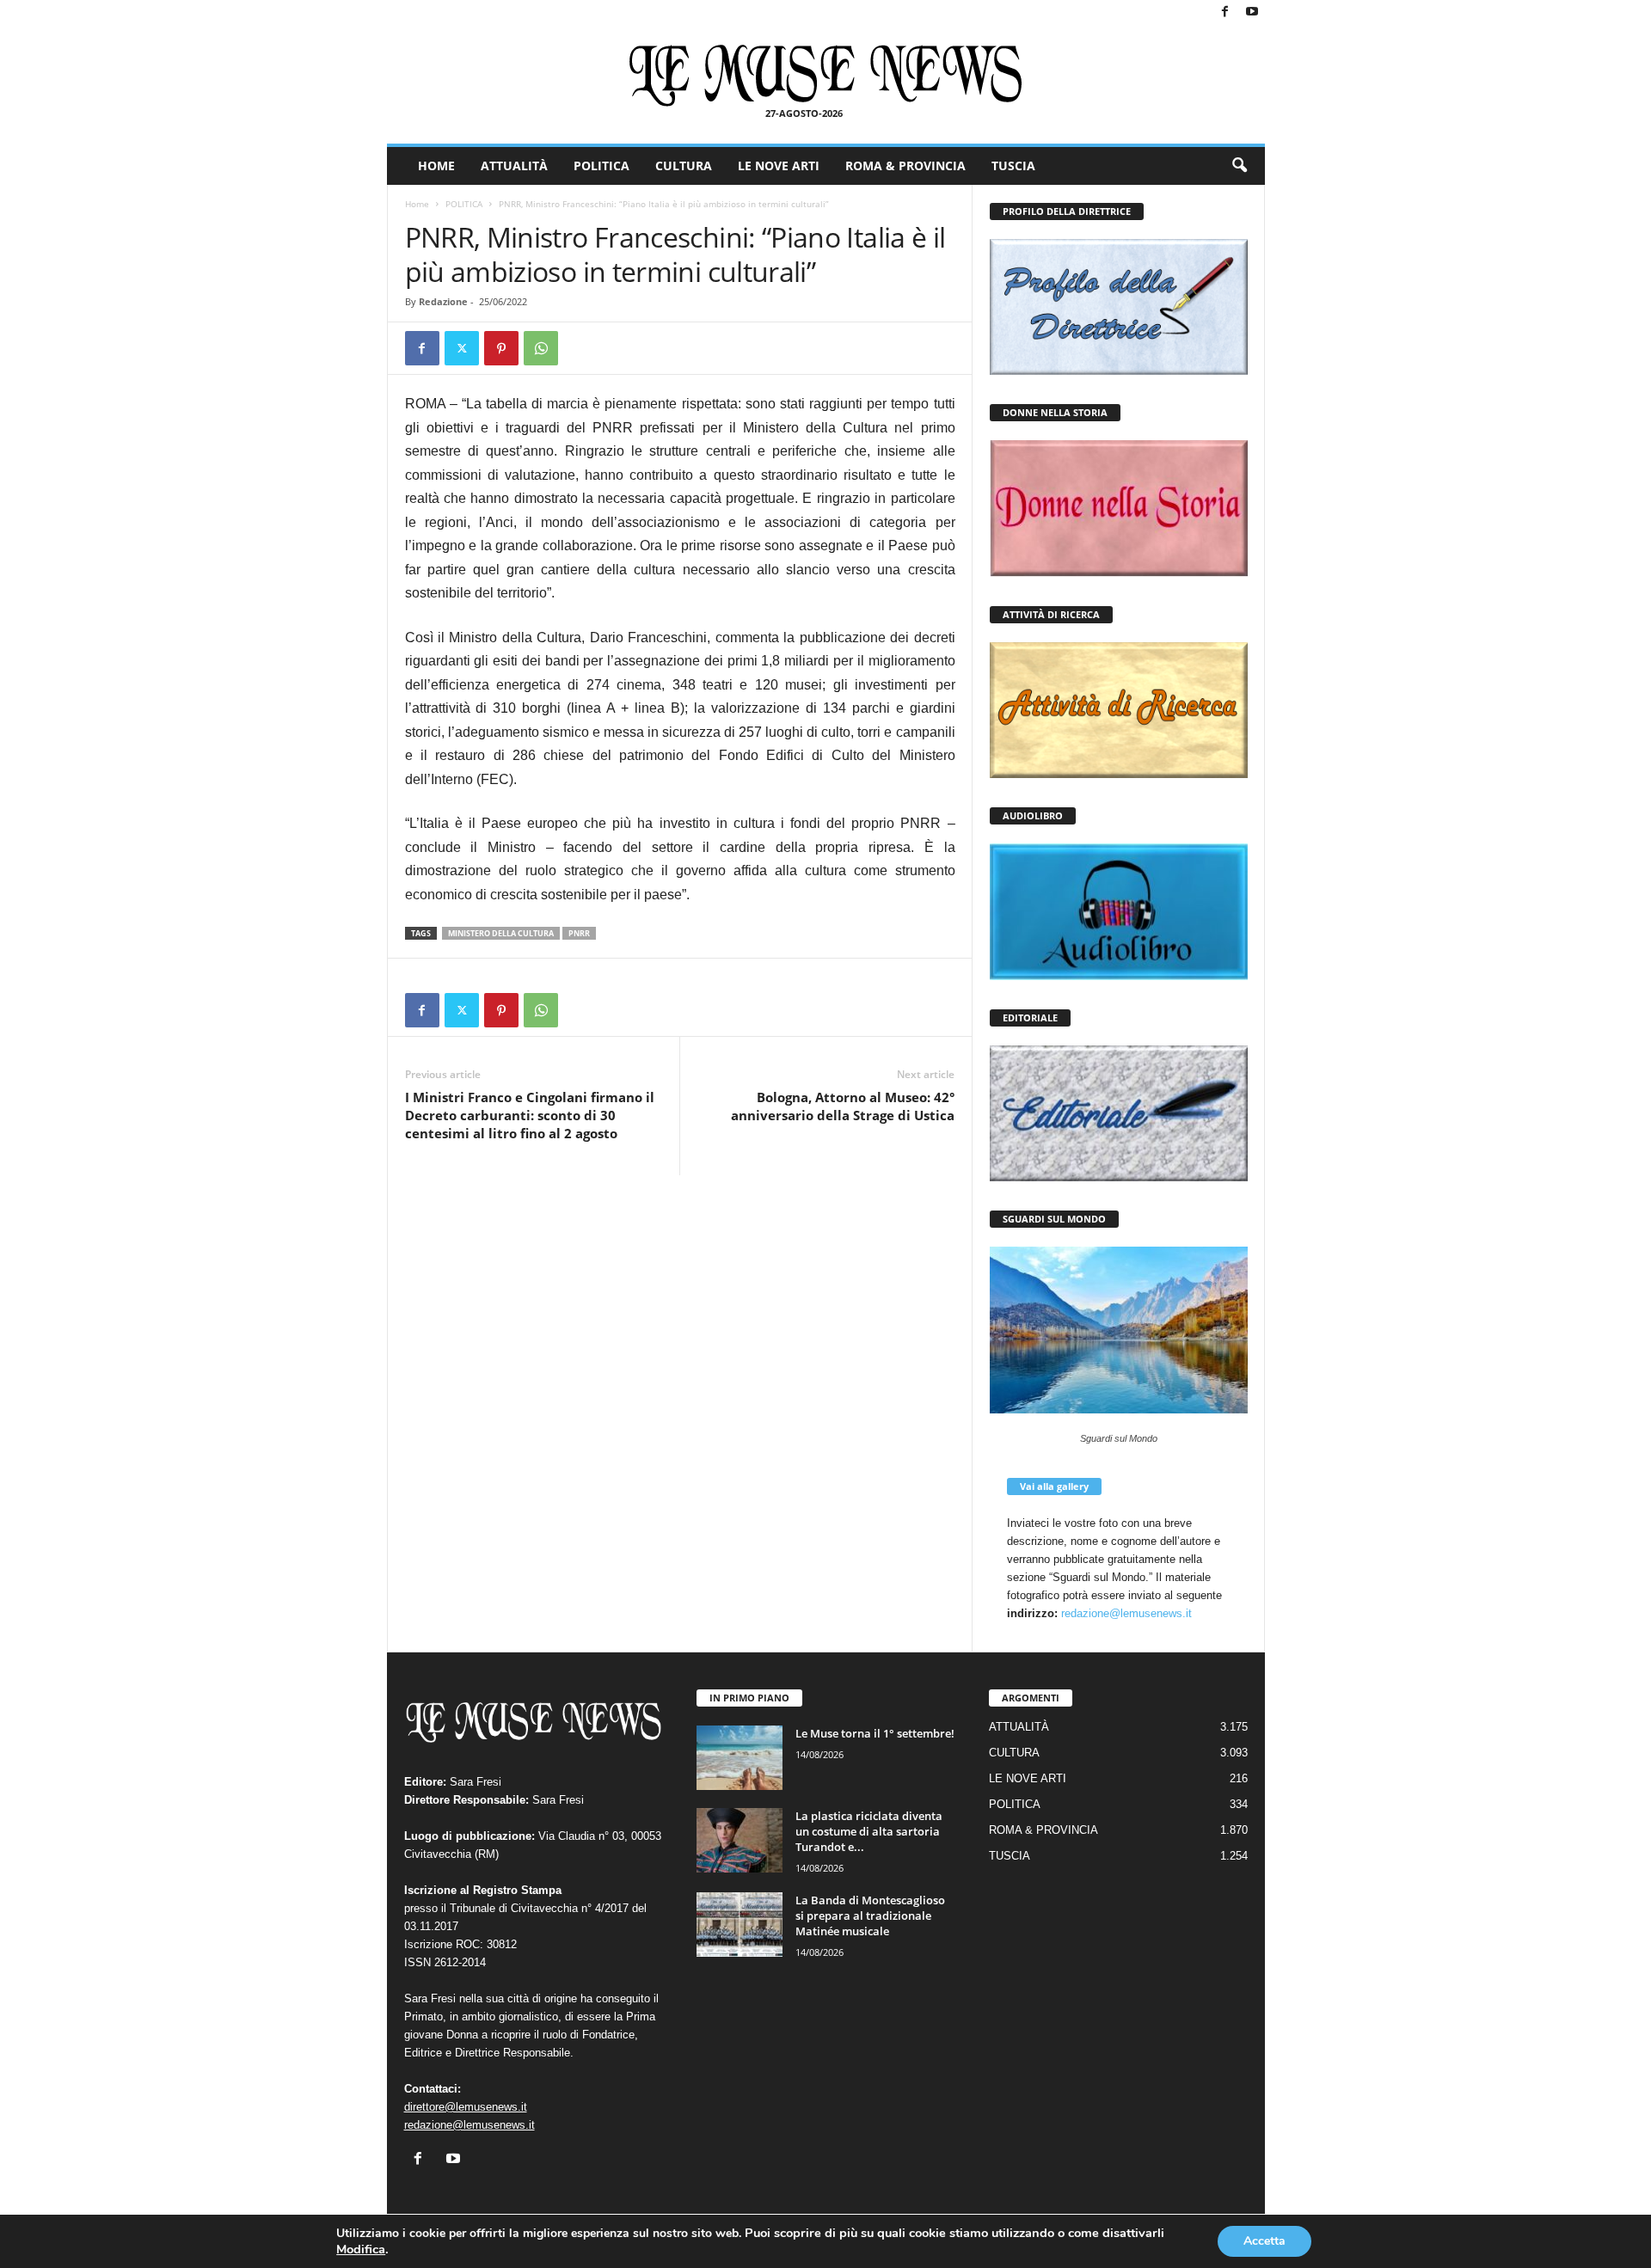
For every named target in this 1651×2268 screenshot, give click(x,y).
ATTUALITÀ (514, 166)
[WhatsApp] (541, 348)
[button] (1239, 166)
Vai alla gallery (1054, 1486)
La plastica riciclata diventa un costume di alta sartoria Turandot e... (869, 1831)
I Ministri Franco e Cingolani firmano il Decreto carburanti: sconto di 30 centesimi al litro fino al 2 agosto (530, 1115)
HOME (436, 166)
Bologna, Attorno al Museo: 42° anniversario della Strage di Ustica (843, 1106)
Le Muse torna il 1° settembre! (875, 1733)
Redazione (443, 301)
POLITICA (601, 166)
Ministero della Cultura (501, 933)
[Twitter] (462, 348)
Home (417, 204)
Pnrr (579, 933)
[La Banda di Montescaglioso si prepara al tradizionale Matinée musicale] (740, 1925)
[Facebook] (1225, 12)
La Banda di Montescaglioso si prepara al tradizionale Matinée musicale (870, 1916)
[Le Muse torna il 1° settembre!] (740, 1758)
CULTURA (684, 166)
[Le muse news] (826, 76)
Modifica (361, 2249)
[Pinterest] (501, 348)
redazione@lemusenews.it (1126, 1613)
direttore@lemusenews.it (466, 2107)
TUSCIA (1013, 166)
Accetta (1264, 2241)
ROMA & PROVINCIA (905, 166)
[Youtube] (1252, 12)
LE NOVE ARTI (779, 166)
